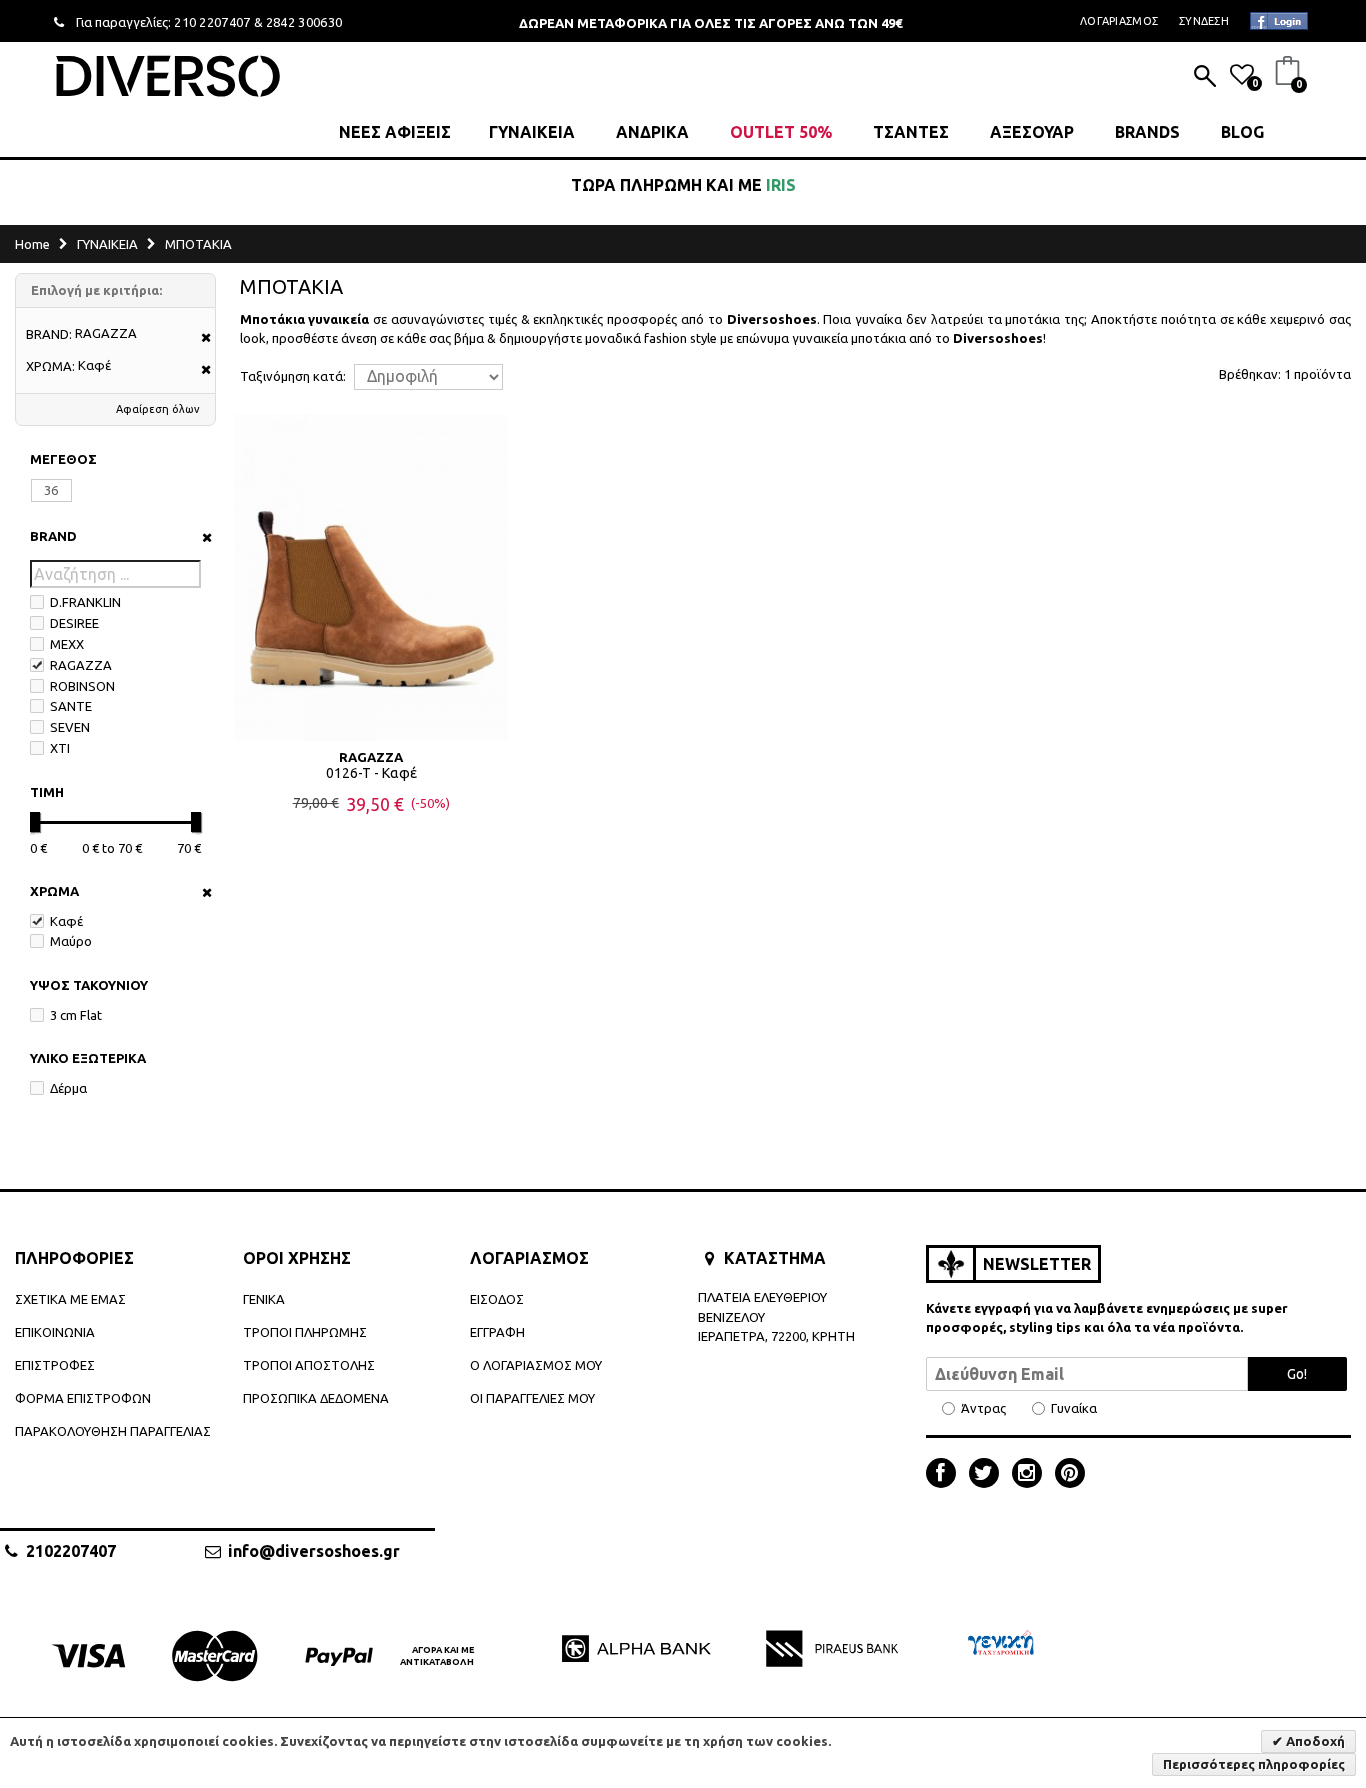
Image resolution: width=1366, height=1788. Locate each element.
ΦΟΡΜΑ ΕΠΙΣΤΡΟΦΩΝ (83, 1398)
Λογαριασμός (1119, 21)
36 (51, 490)
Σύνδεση (1204, 21)
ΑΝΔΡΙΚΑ (652, 132)
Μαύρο (71, 941)
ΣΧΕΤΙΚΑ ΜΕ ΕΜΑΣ (70, 1299)
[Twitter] (989, 1475)
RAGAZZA (81, 665)
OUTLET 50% (781, 132)
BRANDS (1147, 132)
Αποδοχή (1314, 1741)
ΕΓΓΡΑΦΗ (497, 1332)
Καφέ (66, 921)
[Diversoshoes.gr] (168, 75)
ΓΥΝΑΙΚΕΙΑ (532, 132)
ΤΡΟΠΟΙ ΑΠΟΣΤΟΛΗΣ (309, 1365)
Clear (200, 537)
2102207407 (71, 1551)
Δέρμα (68, 1088)
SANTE (71, 706)
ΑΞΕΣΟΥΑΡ (1032, 132)
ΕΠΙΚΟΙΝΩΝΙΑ (55, 1332)
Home (32, 244)
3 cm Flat (76, 1015)
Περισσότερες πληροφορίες (1254, 1764)
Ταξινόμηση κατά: (293, 376)
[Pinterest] (1070, 1475)
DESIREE (74, 623)
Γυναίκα (1074, 1408)
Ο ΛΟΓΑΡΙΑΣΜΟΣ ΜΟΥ (536, 1365)
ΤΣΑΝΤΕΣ (911, 132)
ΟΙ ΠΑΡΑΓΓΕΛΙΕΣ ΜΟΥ (532, 1398)
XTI (60, 748)
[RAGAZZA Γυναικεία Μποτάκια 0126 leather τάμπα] (371, 577)
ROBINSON (82, 686)
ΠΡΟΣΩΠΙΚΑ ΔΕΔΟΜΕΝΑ (316, 1398)
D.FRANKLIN (85, 602)
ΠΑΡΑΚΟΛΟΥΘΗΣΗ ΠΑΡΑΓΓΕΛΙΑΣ (113, 1431)
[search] (1205, 78)
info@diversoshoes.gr (314, 1551)
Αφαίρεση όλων (158, 409)
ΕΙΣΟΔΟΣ (497, 1299)
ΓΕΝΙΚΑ (264, 1299)
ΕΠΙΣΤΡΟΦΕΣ (55, 1365)
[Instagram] (1032, 1475)
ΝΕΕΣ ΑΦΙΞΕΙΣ (395, 132)
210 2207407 (212, 22)
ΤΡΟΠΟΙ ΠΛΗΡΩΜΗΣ (305, 1332)
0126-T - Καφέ (371, 773)
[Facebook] (946, 1475)
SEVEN (70, 727)
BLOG (1242, 132)
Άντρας (983, 1408)
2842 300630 (304, 22)
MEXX (67, 644)
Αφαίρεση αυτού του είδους (199, 338)
